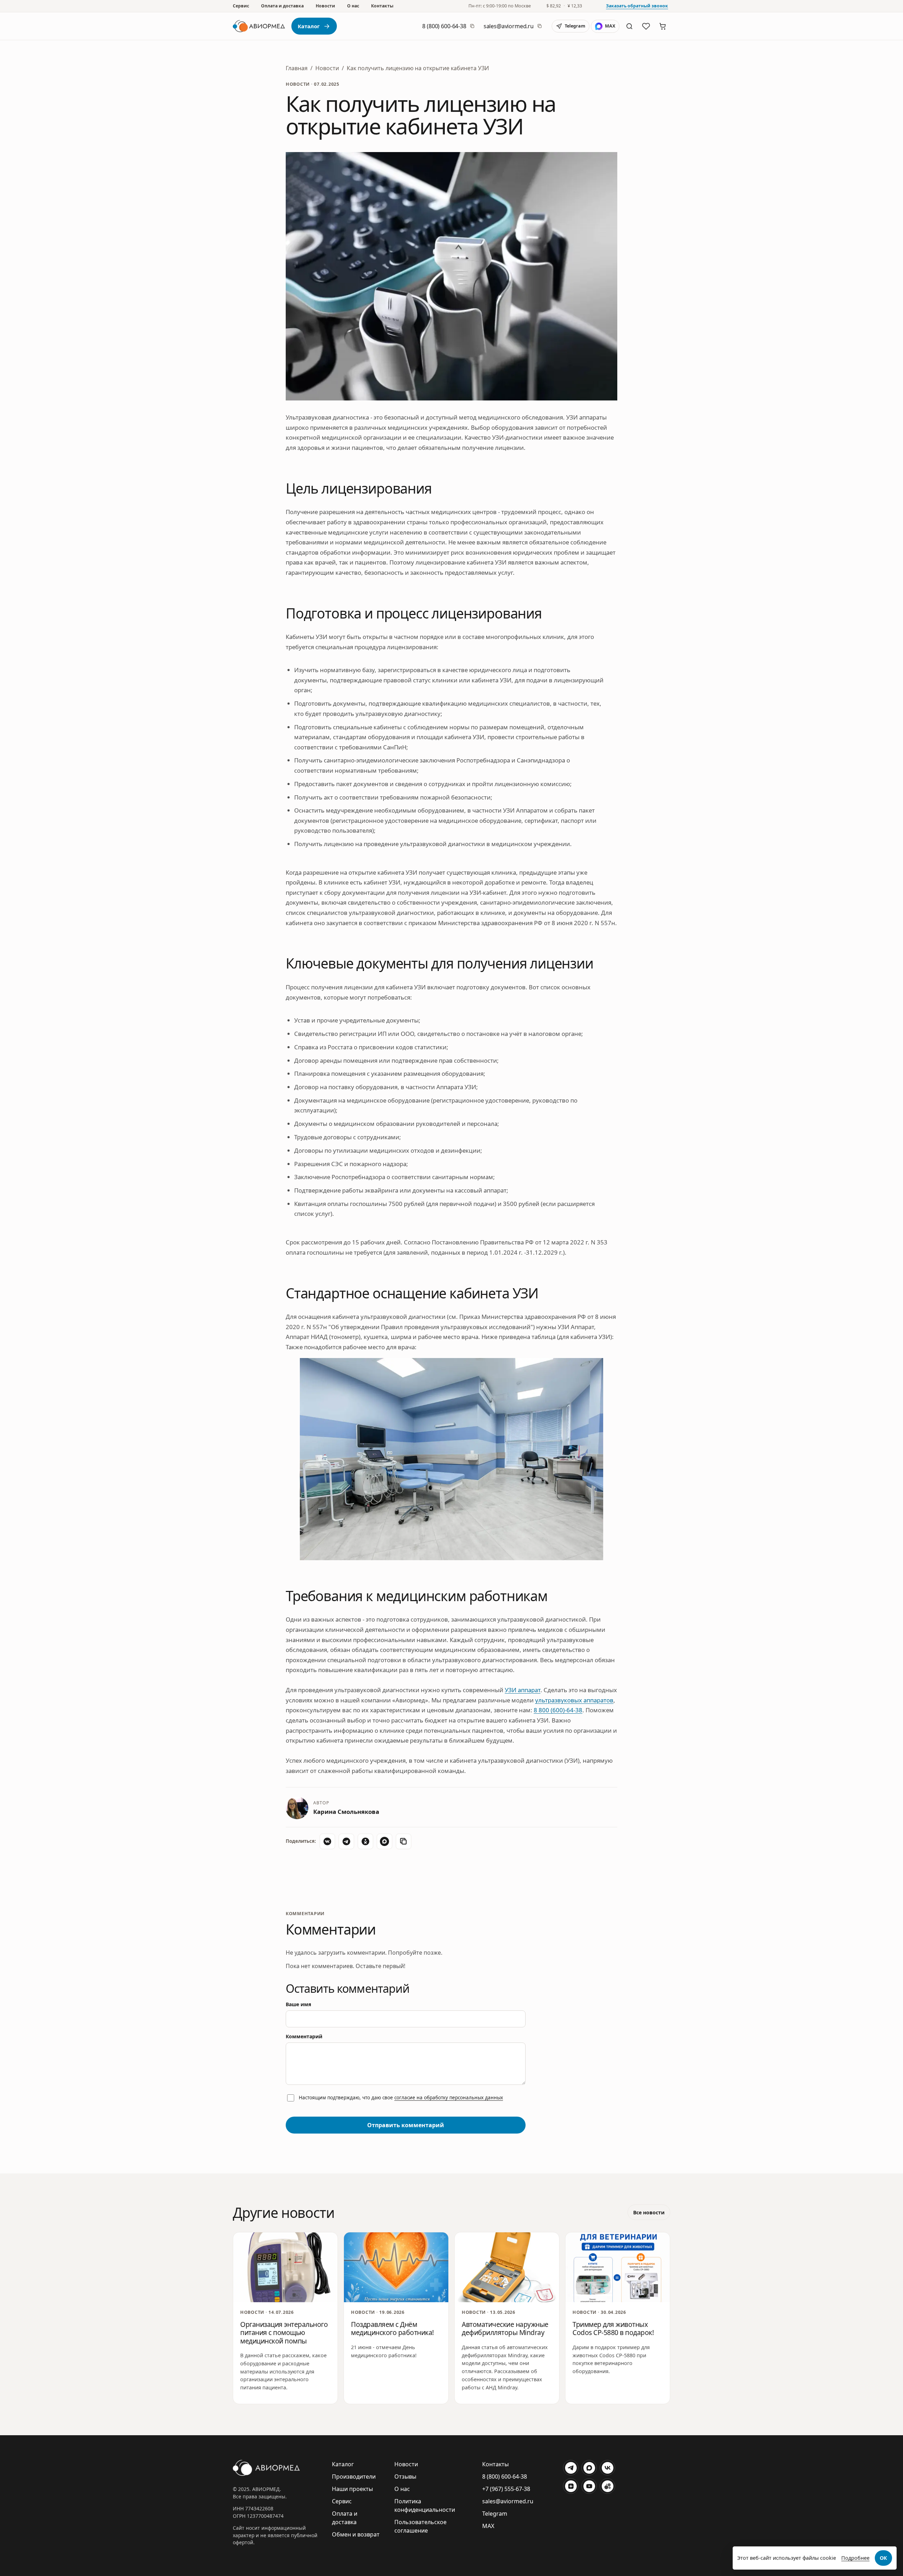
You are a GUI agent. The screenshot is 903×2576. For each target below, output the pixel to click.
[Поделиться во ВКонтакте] (327, 1841)
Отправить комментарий (406, 2125)
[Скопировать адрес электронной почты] (540, 26)
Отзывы (405, 2477)
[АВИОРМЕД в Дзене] (571, 2486)
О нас (353, 6)
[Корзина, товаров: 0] (662, 26)
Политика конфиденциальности (425, 2505)
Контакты (382, 6)
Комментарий (304, 2036)
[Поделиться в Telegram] (346, 1841)
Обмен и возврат (356, 2534)
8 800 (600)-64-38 (558, 1710)
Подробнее (855, 2558)
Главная (297, 68)
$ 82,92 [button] (554, 6)
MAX (488, 2526)
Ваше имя (298, 2004)
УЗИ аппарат (523, 1690)
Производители (354, 2477)
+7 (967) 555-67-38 (506, 2489)
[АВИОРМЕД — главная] (259, 26)
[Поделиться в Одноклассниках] (365, 1841)
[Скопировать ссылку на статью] (404, 1841)
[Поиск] (629, 26)
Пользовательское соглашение (420, 2526)
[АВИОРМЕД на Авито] (607, 2486)
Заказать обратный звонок (637, 6)
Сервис (241, 6)
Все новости (649, 2212)
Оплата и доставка (282, 6)
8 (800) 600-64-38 (444, 26)
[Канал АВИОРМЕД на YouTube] (589, 2486)
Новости (325, 6)
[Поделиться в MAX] (384, 1841)
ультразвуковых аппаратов (574, 1700)
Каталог (309, 26)
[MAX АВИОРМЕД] (589, 2468)
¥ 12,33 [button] (575, 6)
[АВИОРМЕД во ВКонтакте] (607, 2468)
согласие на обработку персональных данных (449, 2098)
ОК (883, 2558)
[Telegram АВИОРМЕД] (571, 2468)
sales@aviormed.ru (509, 26)
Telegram (495, 2514)
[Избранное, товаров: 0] (646, 26)
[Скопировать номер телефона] (472, 26)
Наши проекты (352, 2489)
